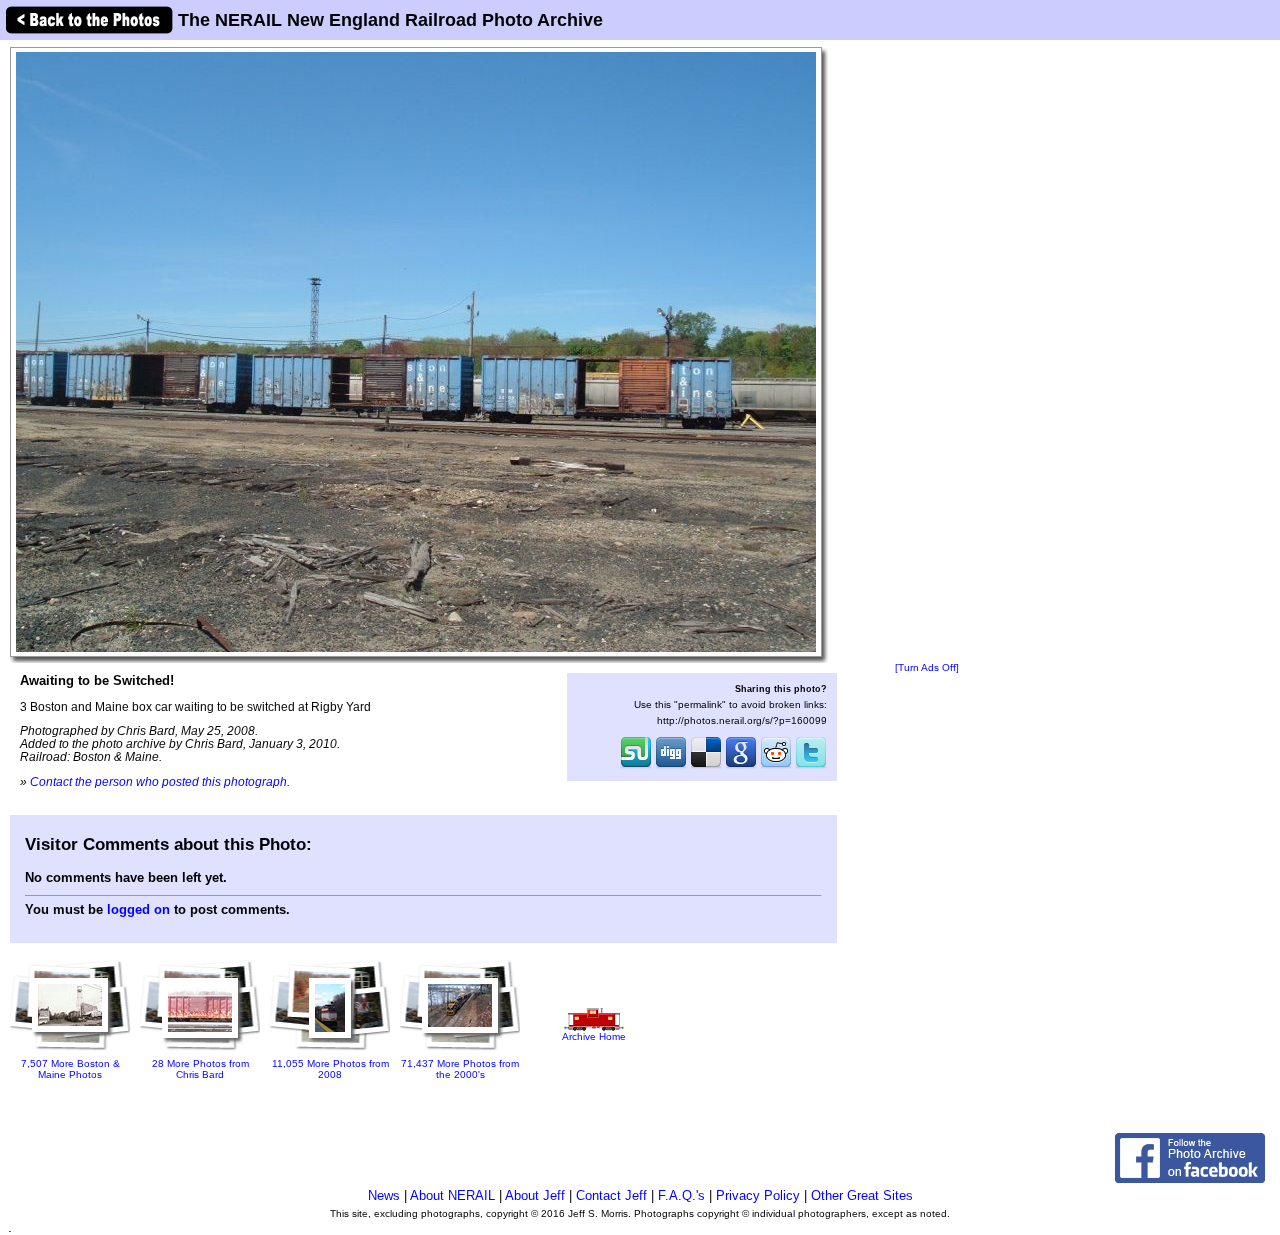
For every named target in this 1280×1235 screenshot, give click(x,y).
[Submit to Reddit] (776, 766)
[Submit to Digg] (671, 766)
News (384, 1195)
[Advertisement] (927, 352)
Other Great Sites (862, 1195)
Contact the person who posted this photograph (158, 781)
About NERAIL (452, 1195)
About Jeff (535, 1195)
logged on (138, 909)
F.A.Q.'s (681, 1195)
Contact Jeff (611, 1195)
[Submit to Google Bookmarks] (741, 766)
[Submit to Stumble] (636, 766)
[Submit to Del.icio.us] (706, 766)
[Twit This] (811, 766)
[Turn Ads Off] (927, 667)
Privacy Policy (758, 1195)
